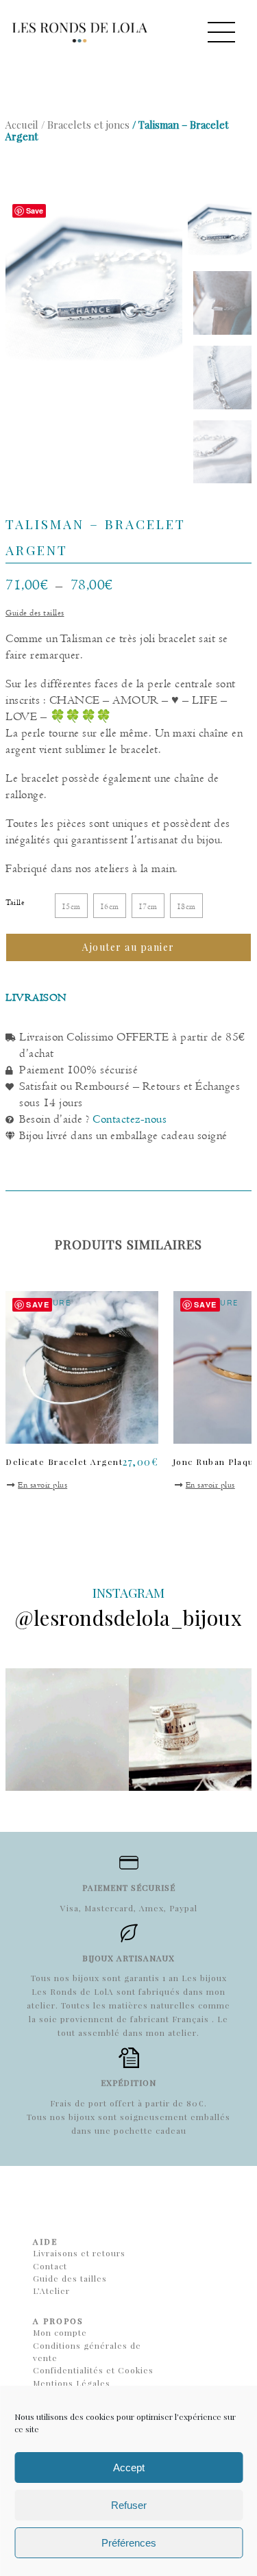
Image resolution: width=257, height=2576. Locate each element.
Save (35, 211)
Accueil (22, 125)
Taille (15, 902)
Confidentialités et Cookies (93, 2370)
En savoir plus (42, 1485)
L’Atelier (51, 2291)
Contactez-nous (130, 1119)
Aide (45, 2241)
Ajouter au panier (128, 947)
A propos (58, 2321)
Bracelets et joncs (88, 125)
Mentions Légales (72, 2383)
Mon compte (60, 2332)
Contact (50, 2266)
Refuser (129, 2505)
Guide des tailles (35, 613)
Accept (129, 2467)
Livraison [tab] (36, 997)
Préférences (129, 2543)
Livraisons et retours (79, 2253)
